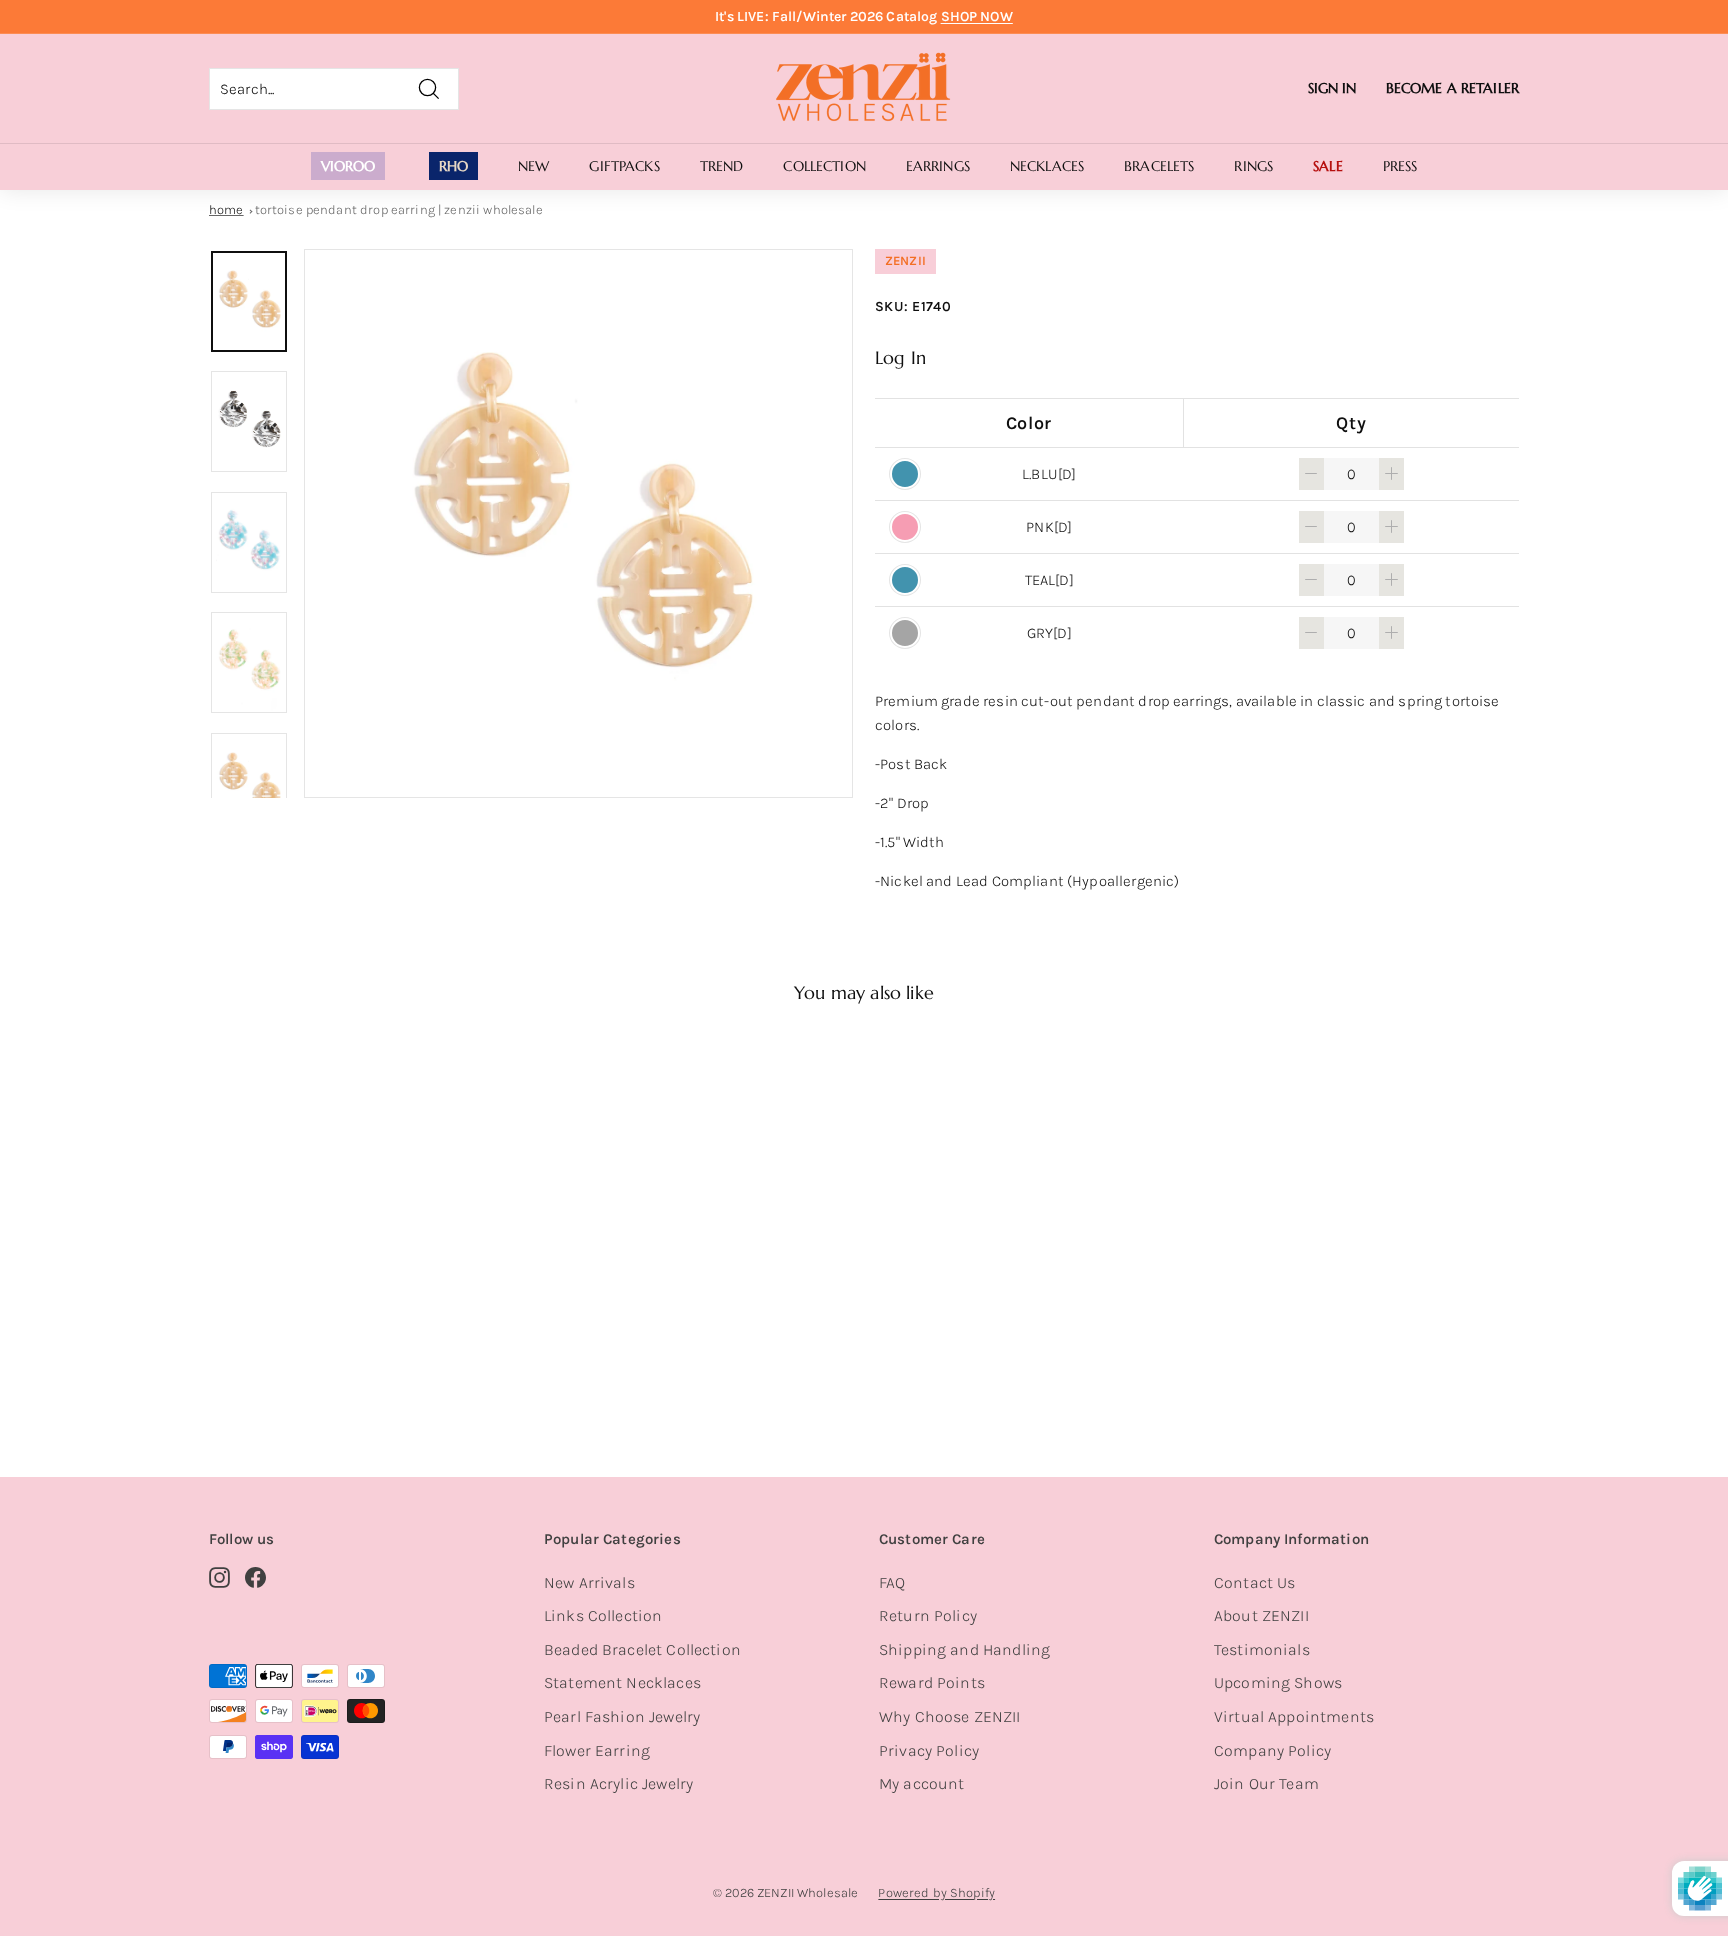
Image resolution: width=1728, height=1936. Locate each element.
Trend (722, 166)
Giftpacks (624, 166)
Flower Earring (597, 1750)
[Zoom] (578, 523)
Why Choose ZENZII (950, 1716)
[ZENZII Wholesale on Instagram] (219, 1577)
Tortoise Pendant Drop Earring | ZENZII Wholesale (399, 209)
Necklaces (1047, 166)
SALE (1328, 166)
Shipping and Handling (964, 1649)
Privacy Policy (929, 1750)
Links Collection (603, 1615)
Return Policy (928, 1615)
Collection (824, 166)
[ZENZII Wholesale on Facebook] (255, 1577)
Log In (900, 357)
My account (922, 1783)
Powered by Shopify (936, 1892)
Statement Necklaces (622, 1682)
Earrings (938, 166)
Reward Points (932, 1682)
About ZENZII (1261, 1615)
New (533, 166)
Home (226, 209)
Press (1400, 166)
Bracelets (1159, 166)
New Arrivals (589, 1582)
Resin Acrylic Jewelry (618, 1783)
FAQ (892, 1582)
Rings (1253, 166)
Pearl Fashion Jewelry (622, 1716)
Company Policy (1272, 1750)
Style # (312, 1358)
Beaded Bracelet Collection (642, 1649)
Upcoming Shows (1278, 1682)
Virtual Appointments (1294, 1716)
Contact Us (1255, 1582)
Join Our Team (1266, 1783)
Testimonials (1262, 1649)
